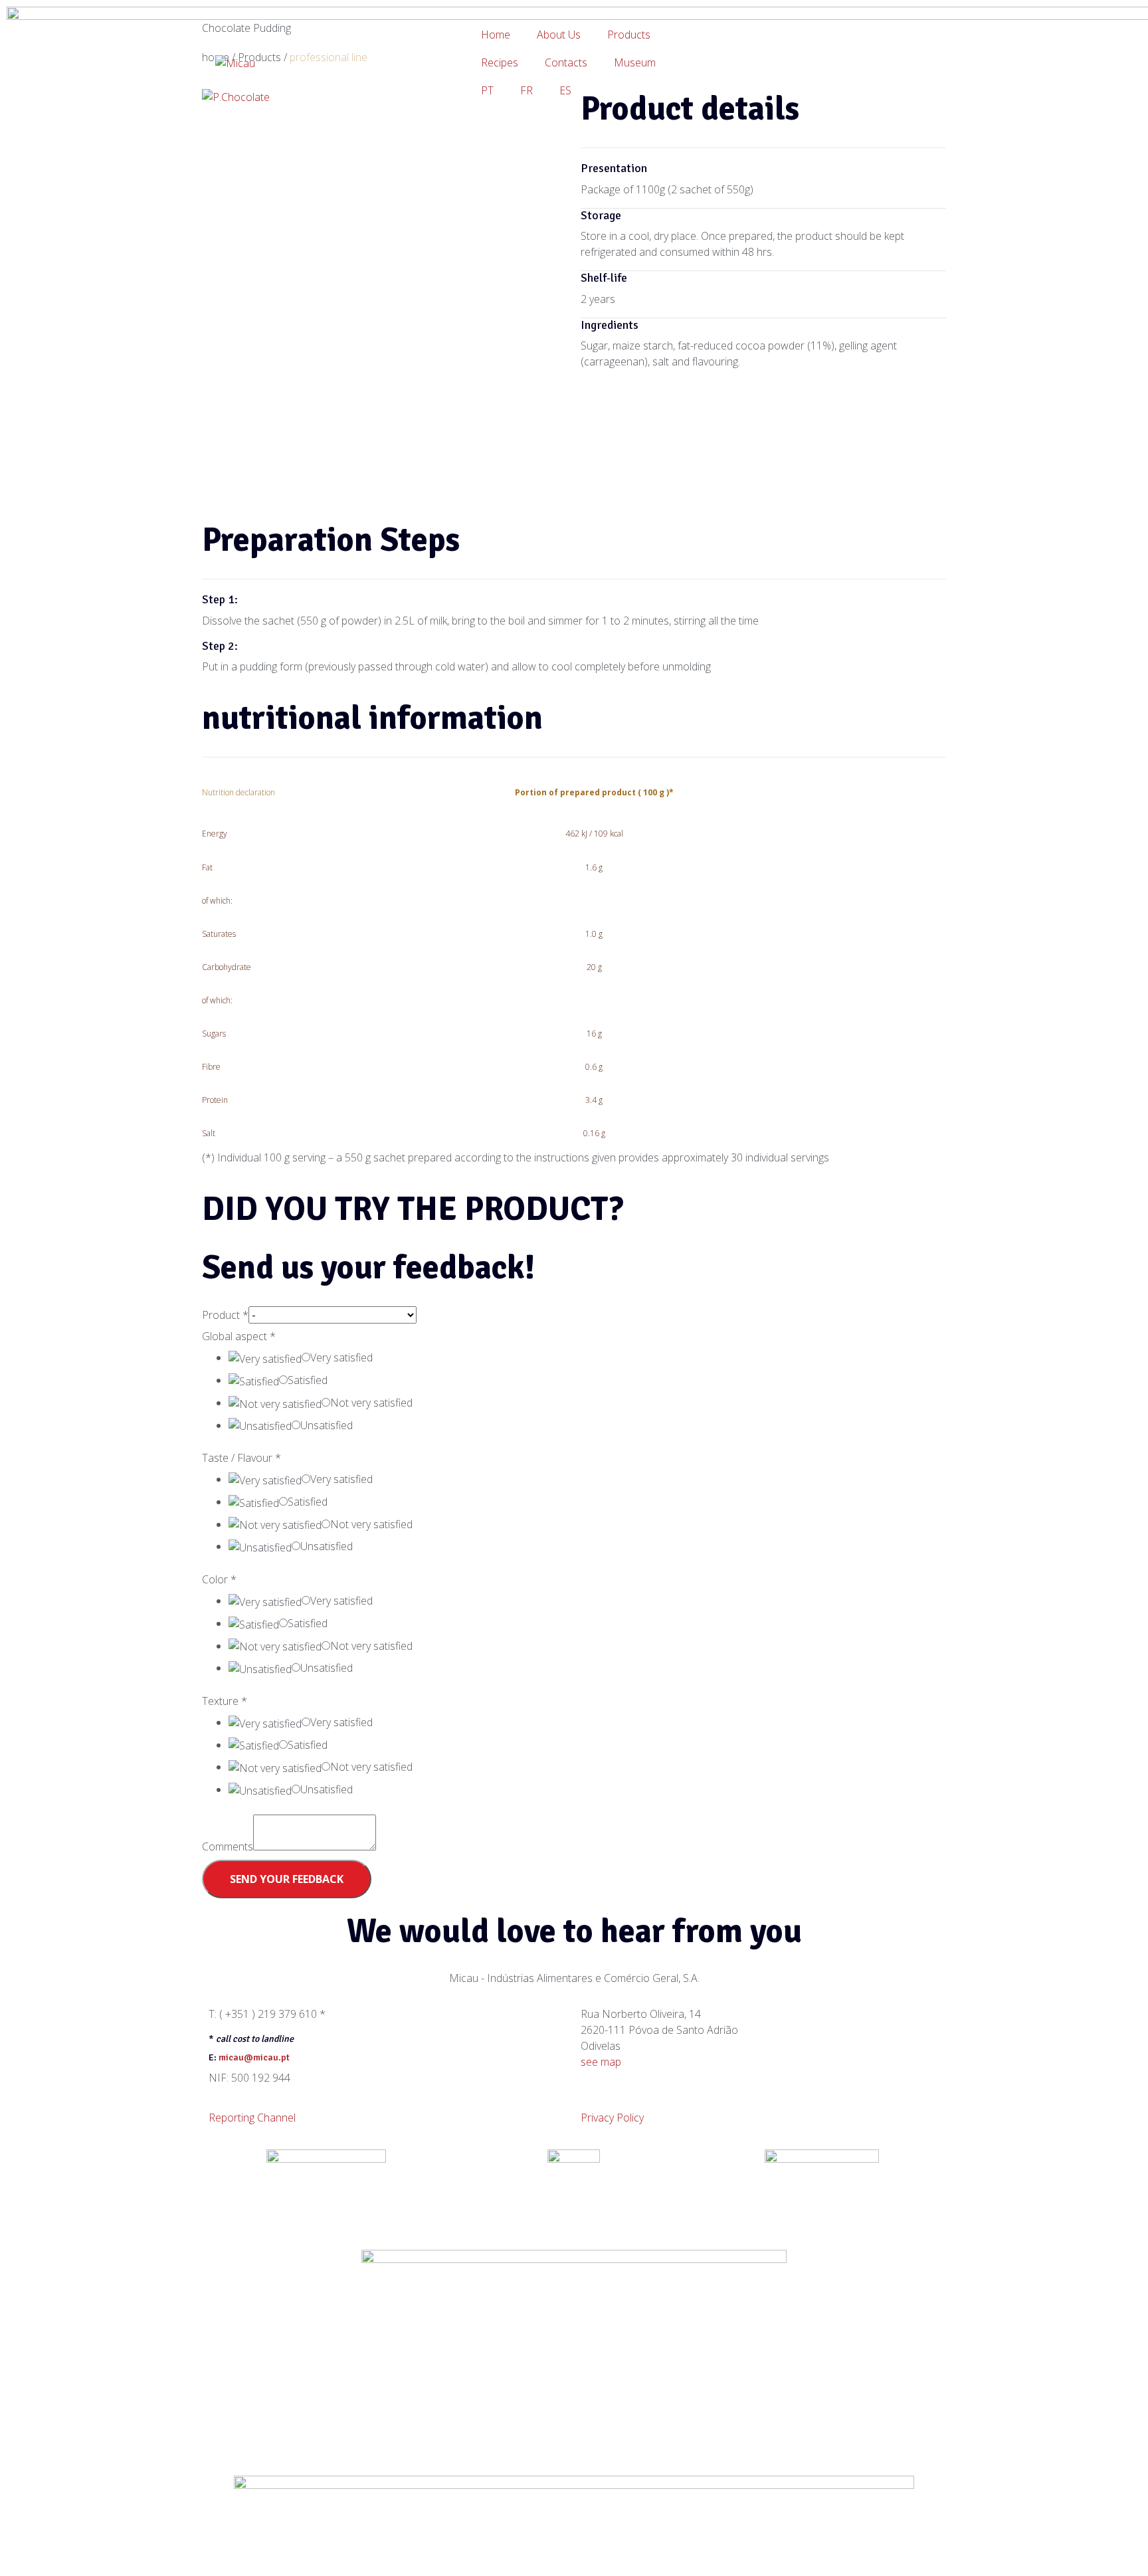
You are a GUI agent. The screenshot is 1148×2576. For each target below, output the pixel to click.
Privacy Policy (612, 2118)
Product (225, 1315)
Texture (225, 1701)
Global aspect (239, 1336)
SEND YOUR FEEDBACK (287, 1879)
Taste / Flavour (241, 1458)
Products (629, 35)
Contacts (566, 62)
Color (219, 1579)
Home (496, 35)
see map (601, 2062)
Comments (228, 1846)
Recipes (500, 62)
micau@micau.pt (254, 2057)
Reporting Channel (252, 2118)
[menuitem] (487, 90)
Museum (635, 62)
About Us (559, 35)
